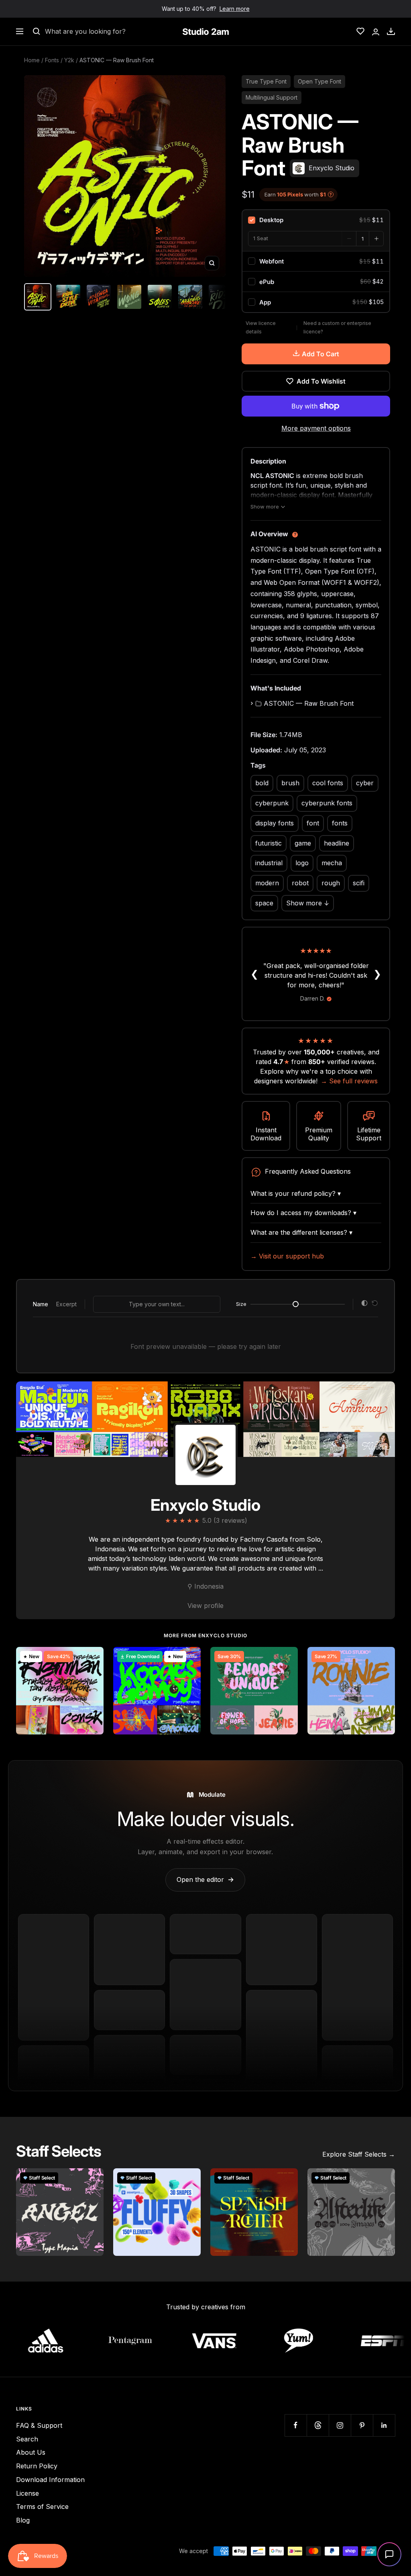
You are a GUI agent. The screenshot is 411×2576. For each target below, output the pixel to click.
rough (331, 883)
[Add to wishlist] (93, 1657)
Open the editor (205, 1879)
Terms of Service (42, 2507)
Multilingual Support (272, 97)
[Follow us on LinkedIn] (384, 2425)
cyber (365, 783)
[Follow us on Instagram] (340, 2425)
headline (337, 843)
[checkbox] (316, 220)
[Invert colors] (364, 1304)
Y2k (69, 60)
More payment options (316, 428)
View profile (205, 1606)
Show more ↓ (308, 903)
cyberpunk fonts (327, 803)
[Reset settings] (375, 1304)
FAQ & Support (39, 2425)
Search (27, 2439)
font (313, 823)
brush (290, 783)
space (264, 903)
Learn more (235, 9)
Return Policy (37, 2466)
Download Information (50, 2480)
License (27, 2493)
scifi (359, 883)
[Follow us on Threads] (318, 2425)
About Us (31, 2452)
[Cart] (391, 31)
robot (300, 883)
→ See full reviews (349, 1081)
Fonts (52, 60)
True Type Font (266, 81)
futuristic (269, 843)
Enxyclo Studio (205, 1505)
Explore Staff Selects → (359, 2154)
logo (302, 863)
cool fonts (328, 783)
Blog (23, 2520)
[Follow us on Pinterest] (362, 2425)
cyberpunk (272, 803)
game (303, 843)
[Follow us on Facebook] (296, 2425)
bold (262, 783)
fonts (340, 823)
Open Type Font (319, 81)
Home (32, 60)
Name (41, 1304)
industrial (269, 863)
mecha (332, 863)
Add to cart (320, 354)
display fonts (275, 823)
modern (267, 883)
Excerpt (66, 1304)
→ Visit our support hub (287, 1256)
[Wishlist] (360, 31)
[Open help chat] (389, 2554)
